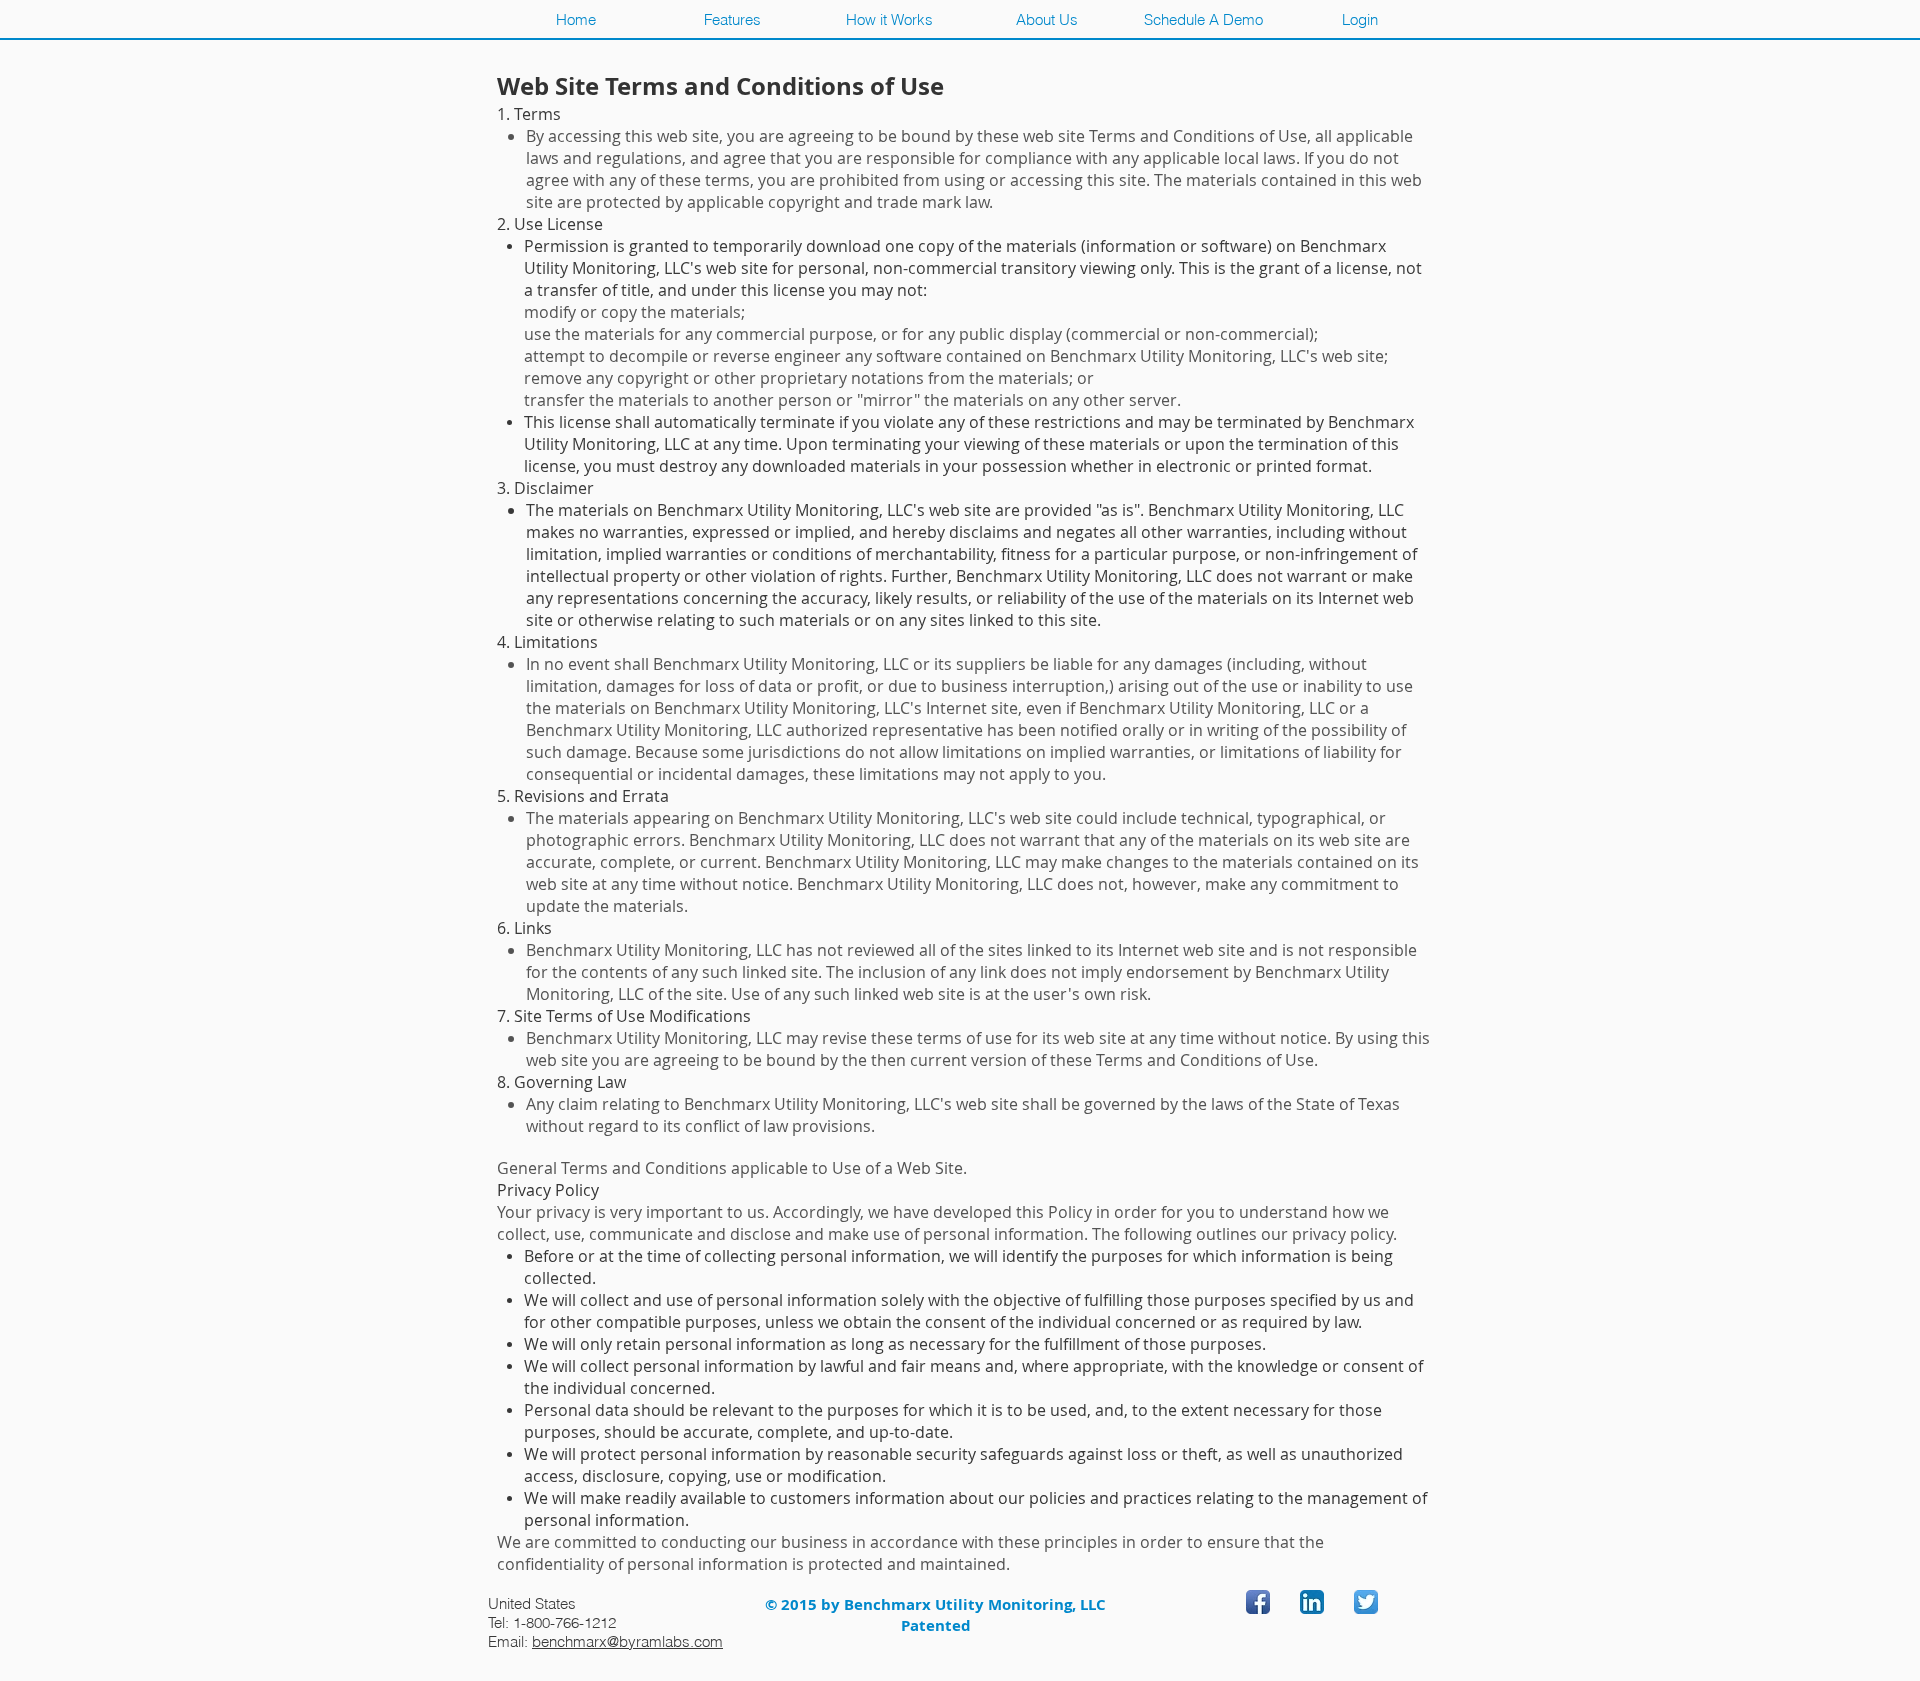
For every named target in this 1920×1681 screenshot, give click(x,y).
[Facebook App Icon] (1258, 1602)
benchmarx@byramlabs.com (627, 1641)
